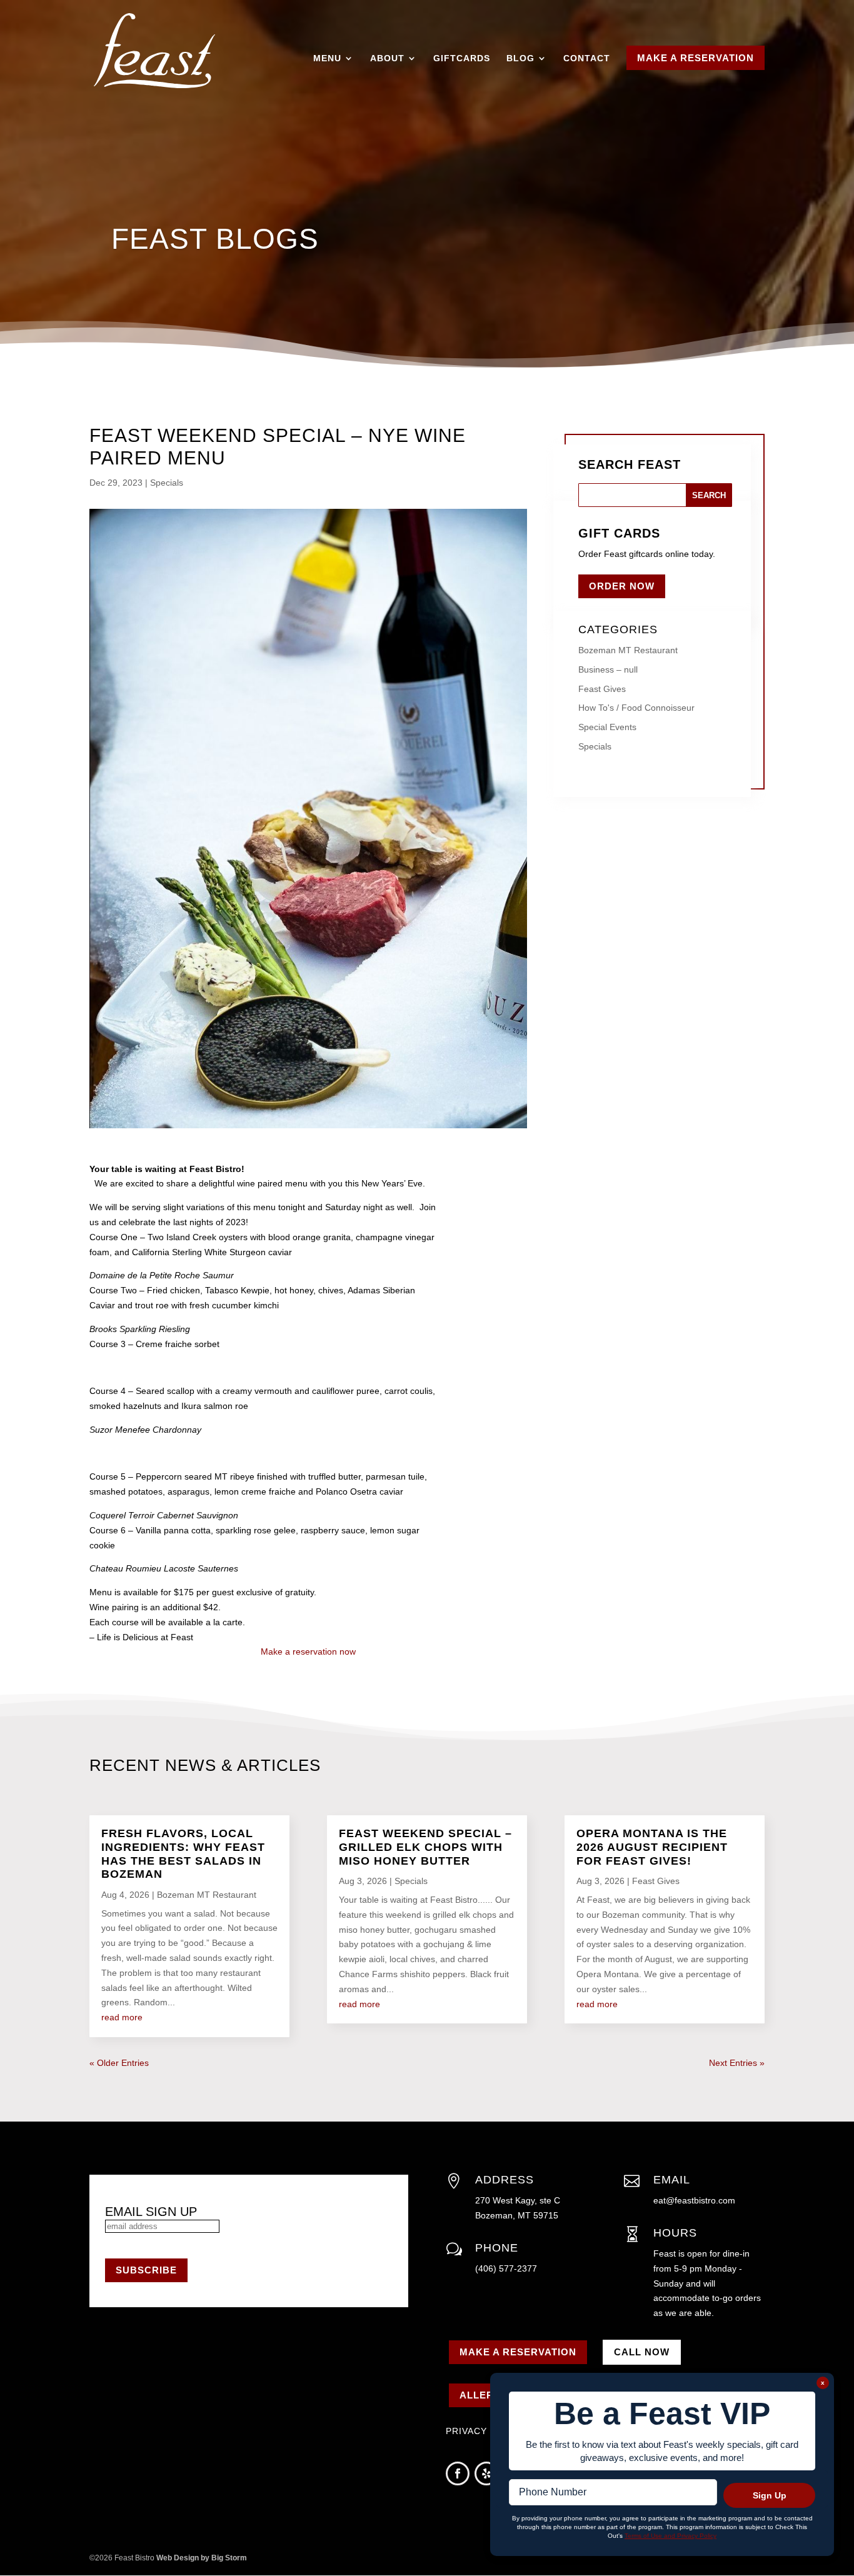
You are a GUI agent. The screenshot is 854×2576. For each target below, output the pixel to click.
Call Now (642, 2352)
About (387, 58)
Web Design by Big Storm (202, 2558)
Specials (167, 483)
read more (122, 2017)
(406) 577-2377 (506, 2268)
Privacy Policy (487, 2431)
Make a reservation (518, 2352)
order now (622, 586)
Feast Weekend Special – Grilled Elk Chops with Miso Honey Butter (425, 1847)
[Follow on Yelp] (486, 2473)
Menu (327, 58)
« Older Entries (119, 2063)
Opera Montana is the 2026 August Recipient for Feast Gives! (652, 1847)
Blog (520, 58)
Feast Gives (602, 689)
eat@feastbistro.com (694, 2200)
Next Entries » (737, 2063)
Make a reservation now (308, 1651)
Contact (587, 58)
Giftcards (462, 58)
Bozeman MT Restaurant (628, 650)
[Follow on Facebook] (458, 2473)
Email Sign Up (151, 2212)
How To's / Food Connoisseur (636, 708)
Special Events (607, 727)
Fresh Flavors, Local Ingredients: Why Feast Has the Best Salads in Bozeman (183, 1854)
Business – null (608, 669)
